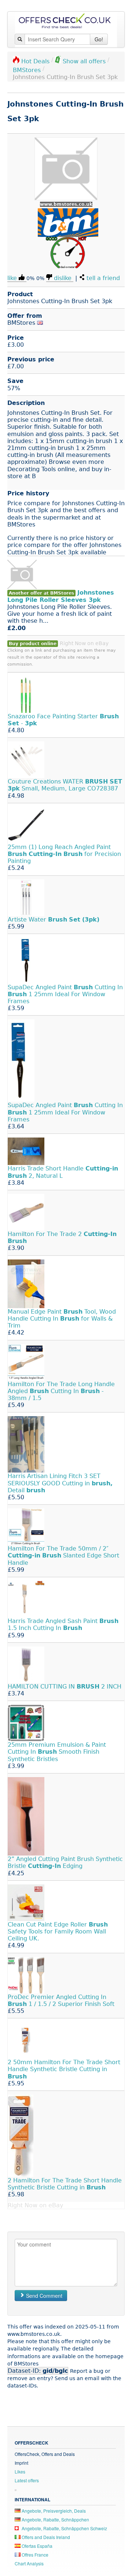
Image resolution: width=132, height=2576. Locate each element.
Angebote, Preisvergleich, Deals (53, 2511)
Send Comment (43, 2296)
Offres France (34, 2555)
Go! (99, 39)
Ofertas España (36, 2546)
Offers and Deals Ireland (45, 2537)
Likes (20, 2471)
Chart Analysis (29, 2563)
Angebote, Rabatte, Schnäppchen (55, 2519)
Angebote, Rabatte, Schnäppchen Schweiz (64, 2528)
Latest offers (27, 2480)
